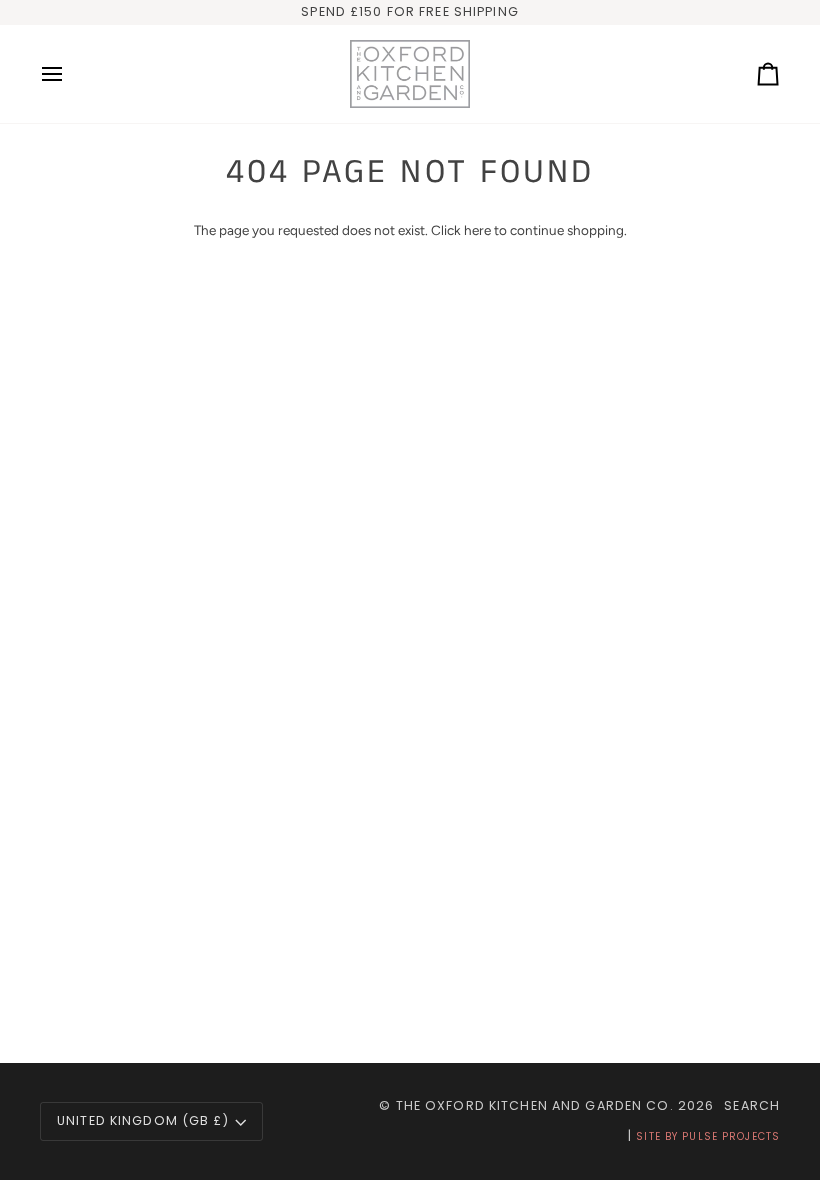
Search (752, 1105)
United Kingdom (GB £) (143, 1120)
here (477, 230)
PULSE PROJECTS (731, 1136)
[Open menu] (70, 74)
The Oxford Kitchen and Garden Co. (535, 1105)
